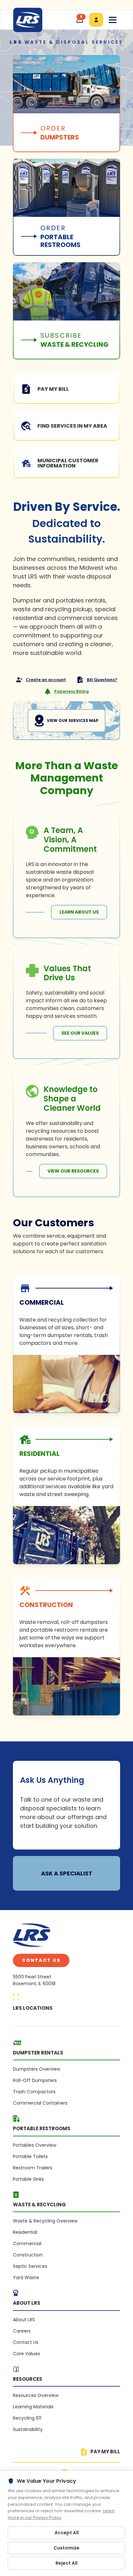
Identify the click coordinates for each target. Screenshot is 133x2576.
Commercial (27, 2244)
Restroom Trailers (33, 2168)
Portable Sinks (28, 2179)
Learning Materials (33, 2407)
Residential (25, 2232)
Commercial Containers (40, 2103)
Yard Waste (26, 2278)
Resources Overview (36, 2395)
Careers (22, 2331)
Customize (66, 2548)
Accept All (67, 2533)
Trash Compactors (34, 2092)
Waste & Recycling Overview (45, 2221)
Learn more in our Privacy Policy (61, 2514)
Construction (28, 2255)
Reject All (66, 2563)
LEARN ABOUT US (79, 912)
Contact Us (41, 1960)
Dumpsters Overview (36, 2069)
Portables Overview (35, 2145)
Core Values (26, 2354)
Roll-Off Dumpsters (35, 2080)
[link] (66, 1344)
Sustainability (28, 2429)
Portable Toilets (30, 2156)
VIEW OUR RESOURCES (73, 1171)
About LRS (24, 2320)
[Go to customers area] (96, 20)
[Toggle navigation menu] (113, 20)
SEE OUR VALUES (80, 1033)
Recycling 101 (27, 2418)
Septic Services (30, 2266)
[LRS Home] (28, 20)
